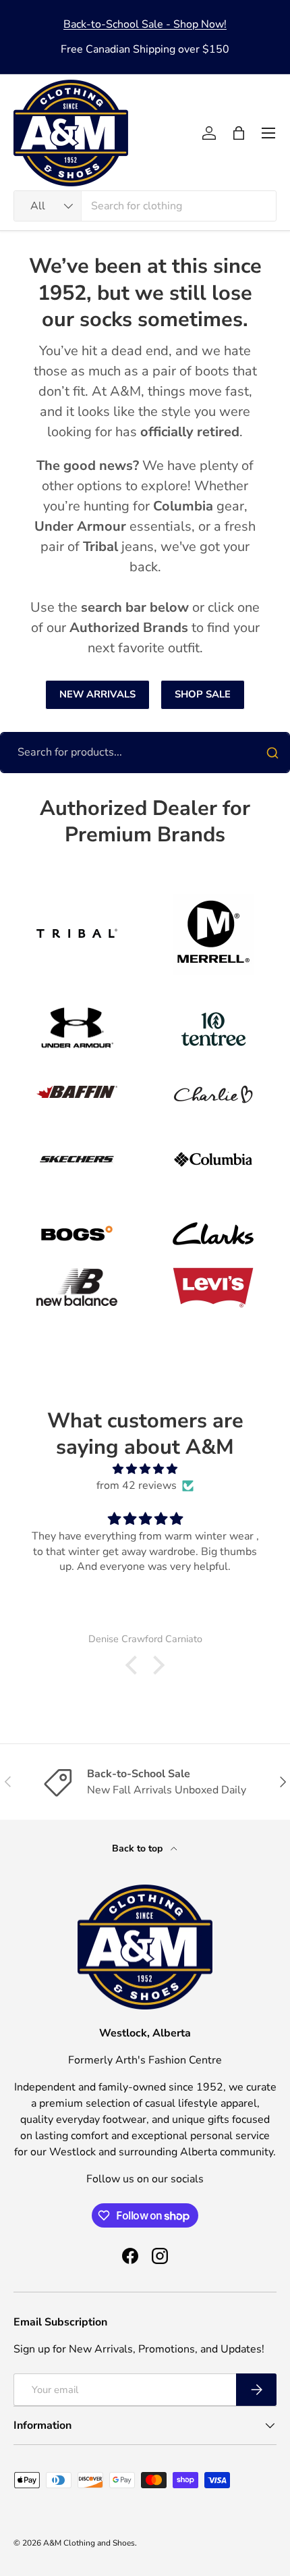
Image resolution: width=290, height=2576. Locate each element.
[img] (145, 1469)
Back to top (139, 1848)
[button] (239, 133)
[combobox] (145, 206)
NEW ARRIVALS (97, 694)
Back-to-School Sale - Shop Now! (145, 24)
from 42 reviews (137, 1486)
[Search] (272, 753)
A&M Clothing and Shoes (89, 2543)
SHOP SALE (203, 694)
